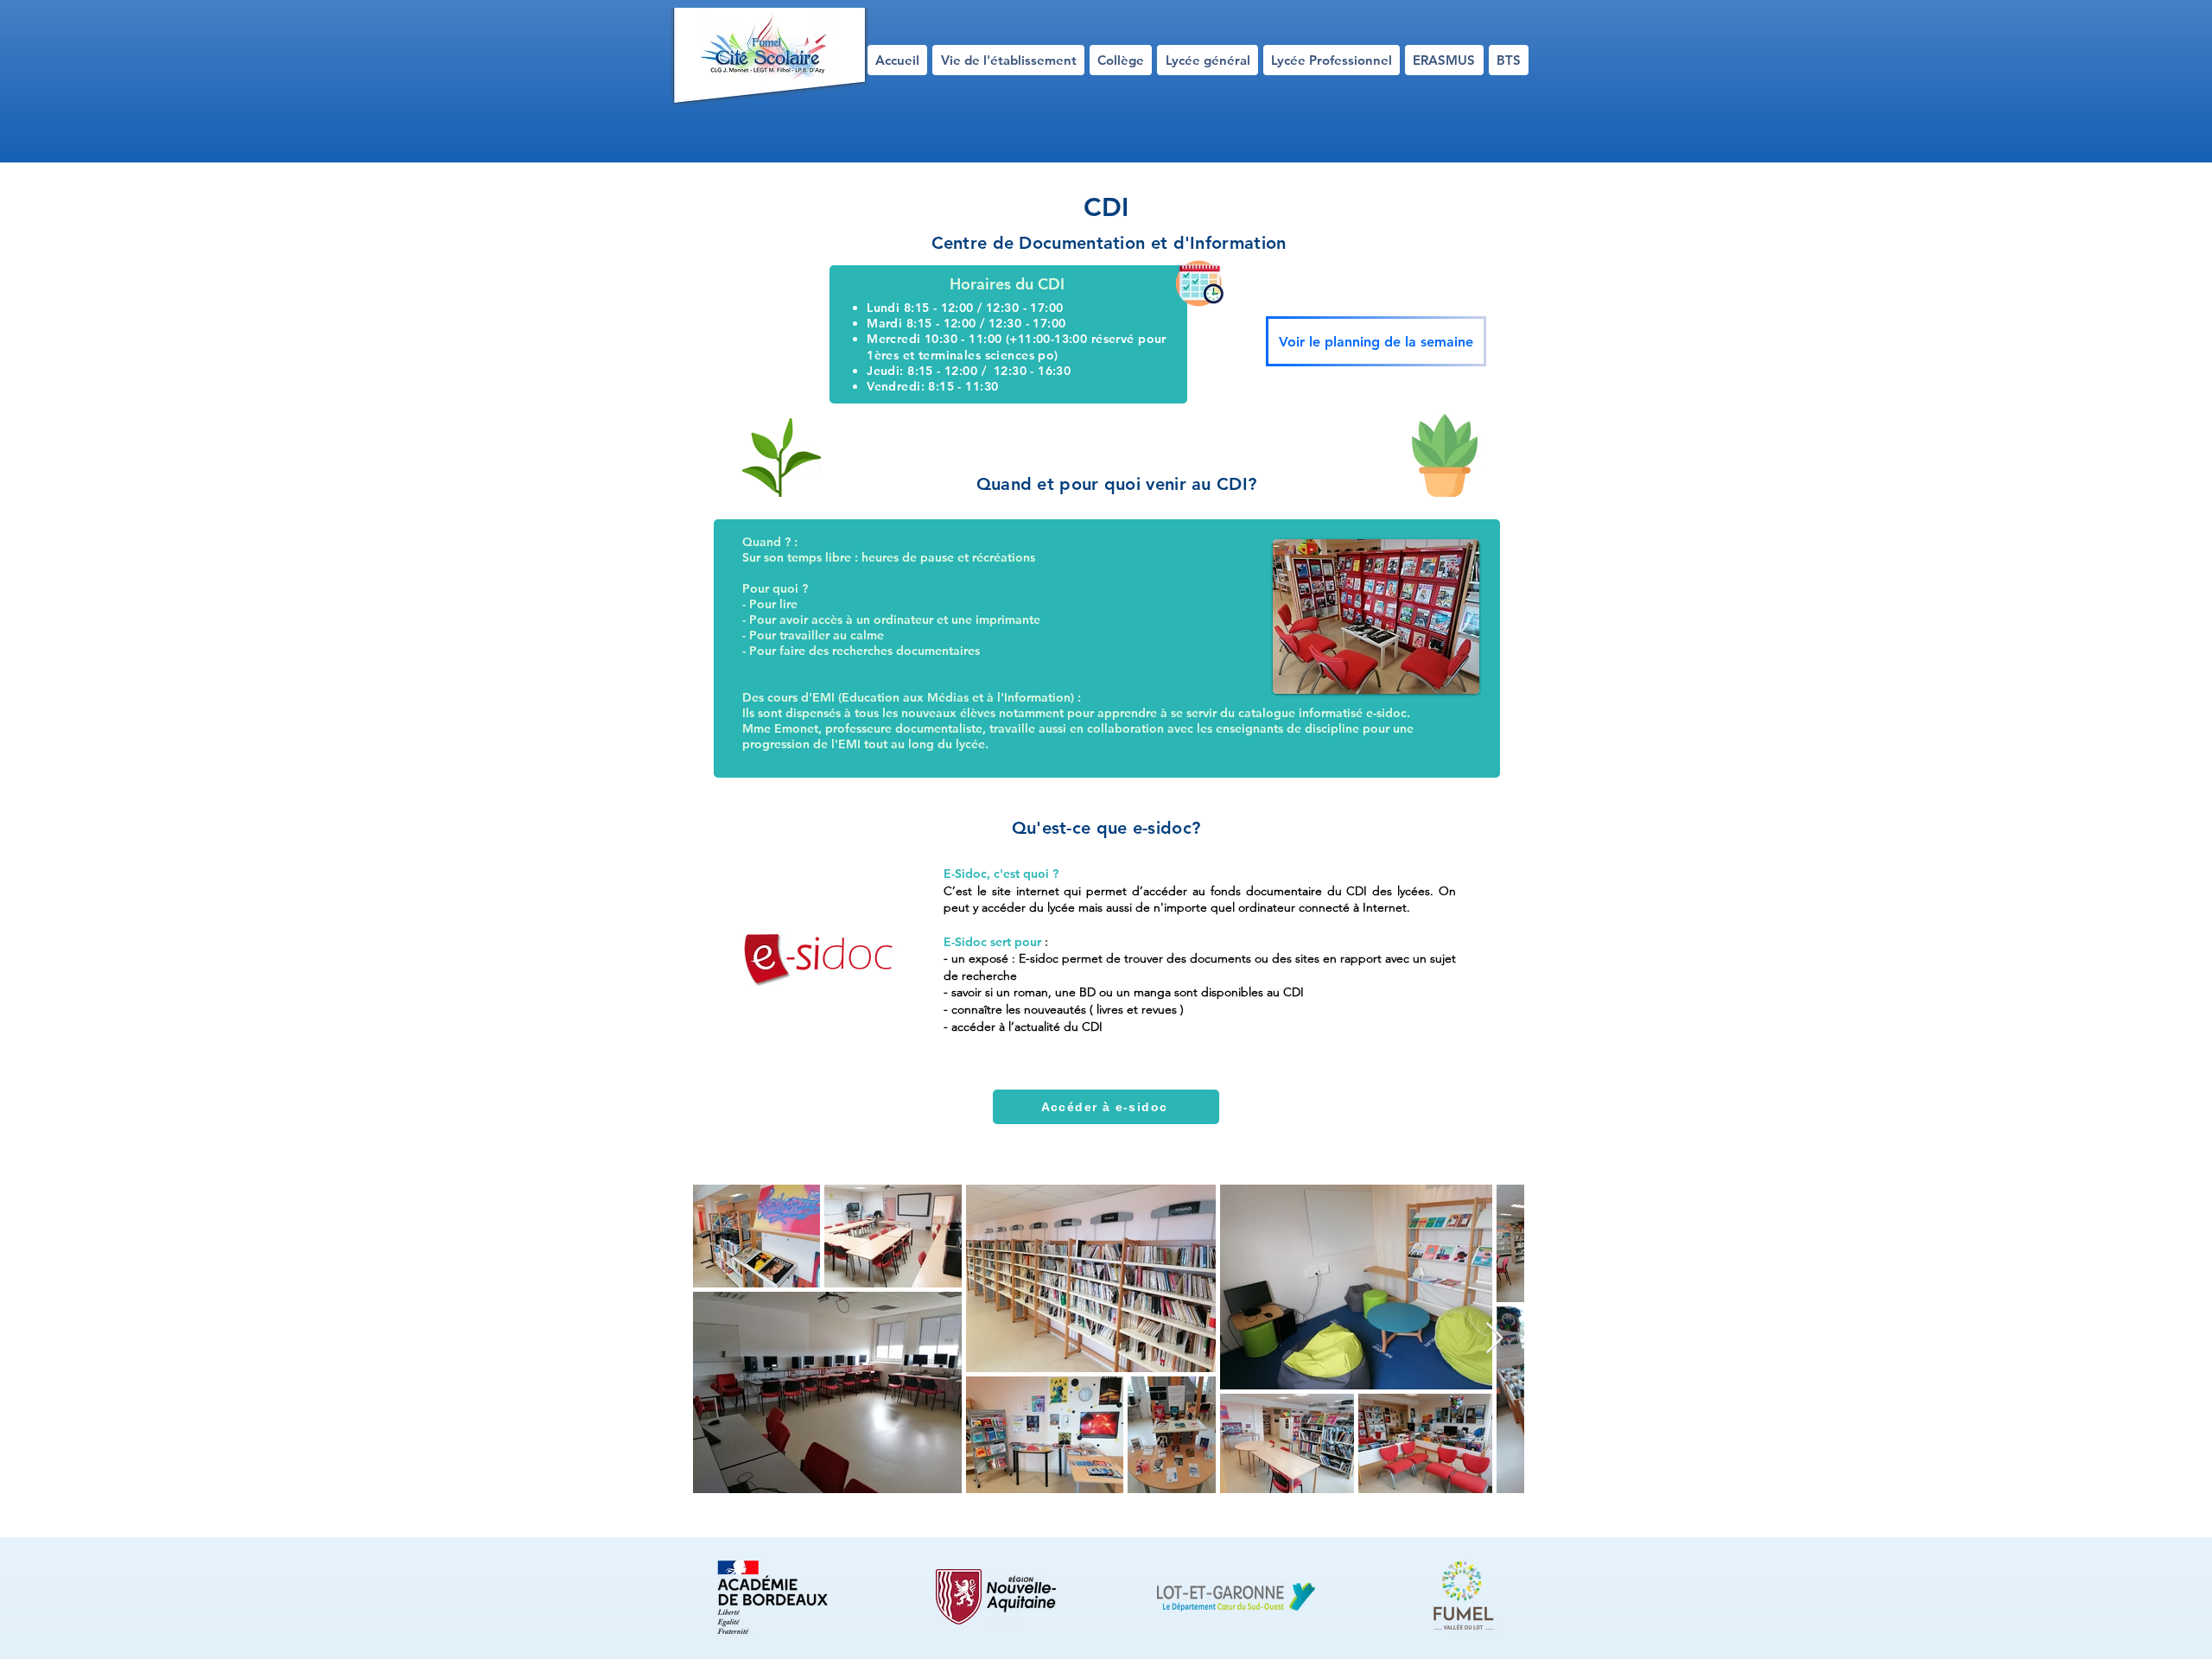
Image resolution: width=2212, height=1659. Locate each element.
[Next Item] (1494, 1339)
